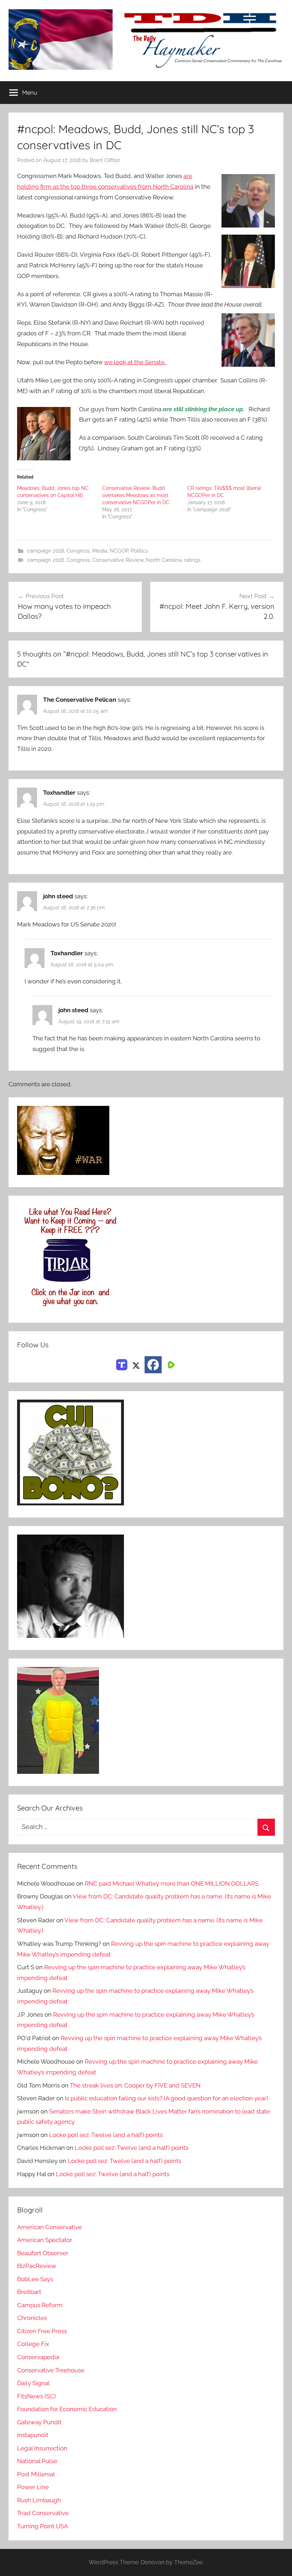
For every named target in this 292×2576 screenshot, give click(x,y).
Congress (78, 551)
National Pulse (37, 2461)
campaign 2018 (46, 551)
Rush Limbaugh (39, 2500)
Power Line (33, 2487)
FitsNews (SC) (36, 2396)
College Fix (33, 2344)
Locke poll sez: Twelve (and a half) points (106, 2135)
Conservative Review (118, 560)
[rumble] (170, 1364)
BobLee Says (35, 2279)
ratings (192, 560)
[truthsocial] (122, 1364)
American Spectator (45, 2240)
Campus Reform (40, 2305)
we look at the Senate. (135, 362)
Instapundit (33, 2435)
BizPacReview (37, 2266)
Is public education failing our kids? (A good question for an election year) (166, 2098)
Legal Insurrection (42, 2448)
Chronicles (32, 2318)
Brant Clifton (105, 160)
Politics (139, 551)
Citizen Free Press (42, 2331)
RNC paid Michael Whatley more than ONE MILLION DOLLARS (172, 1883)
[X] (136, 1364)
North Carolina (164, 560)
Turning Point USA (43, 2526)
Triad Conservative (43, 2513)
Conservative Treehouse (51, 2370)
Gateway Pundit (39, 2422)
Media (100, 551)
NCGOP (119, 551)
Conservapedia (38, 2357)
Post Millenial (36, 2474)
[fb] (153, 1365)
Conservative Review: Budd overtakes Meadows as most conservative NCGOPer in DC (136, 495)
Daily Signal (33, 2383)
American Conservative (49, 2227)
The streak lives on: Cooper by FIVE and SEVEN (135, 2085)
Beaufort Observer (43, 2253)
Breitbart (29, 2292)
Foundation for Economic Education (67, 2409)
